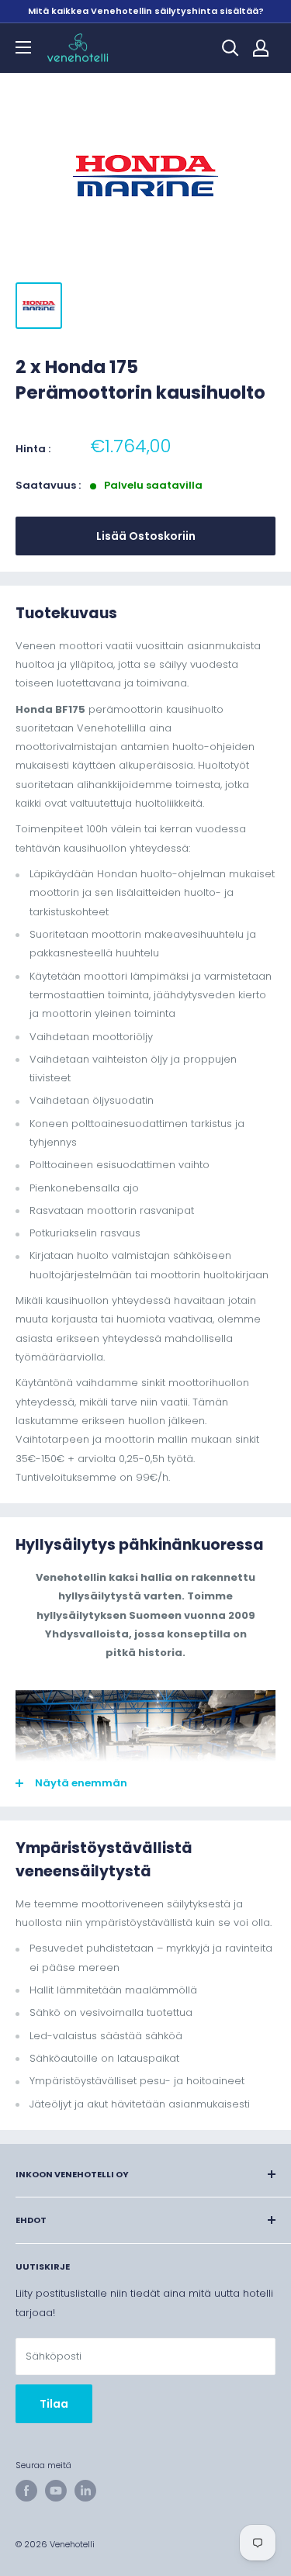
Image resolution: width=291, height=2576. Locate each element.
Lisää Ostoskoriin (146, 536)
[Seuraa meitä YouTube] (56, 2491)
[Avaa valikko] (23, 47)
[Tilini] (261, 48)
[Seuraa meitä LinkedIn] (85, 2491)
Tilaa (54, 2404)
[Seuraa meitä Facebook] (26, 2491)
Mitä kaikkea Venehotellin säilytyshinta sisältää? (146, 11)
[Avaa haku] (230, 48)
